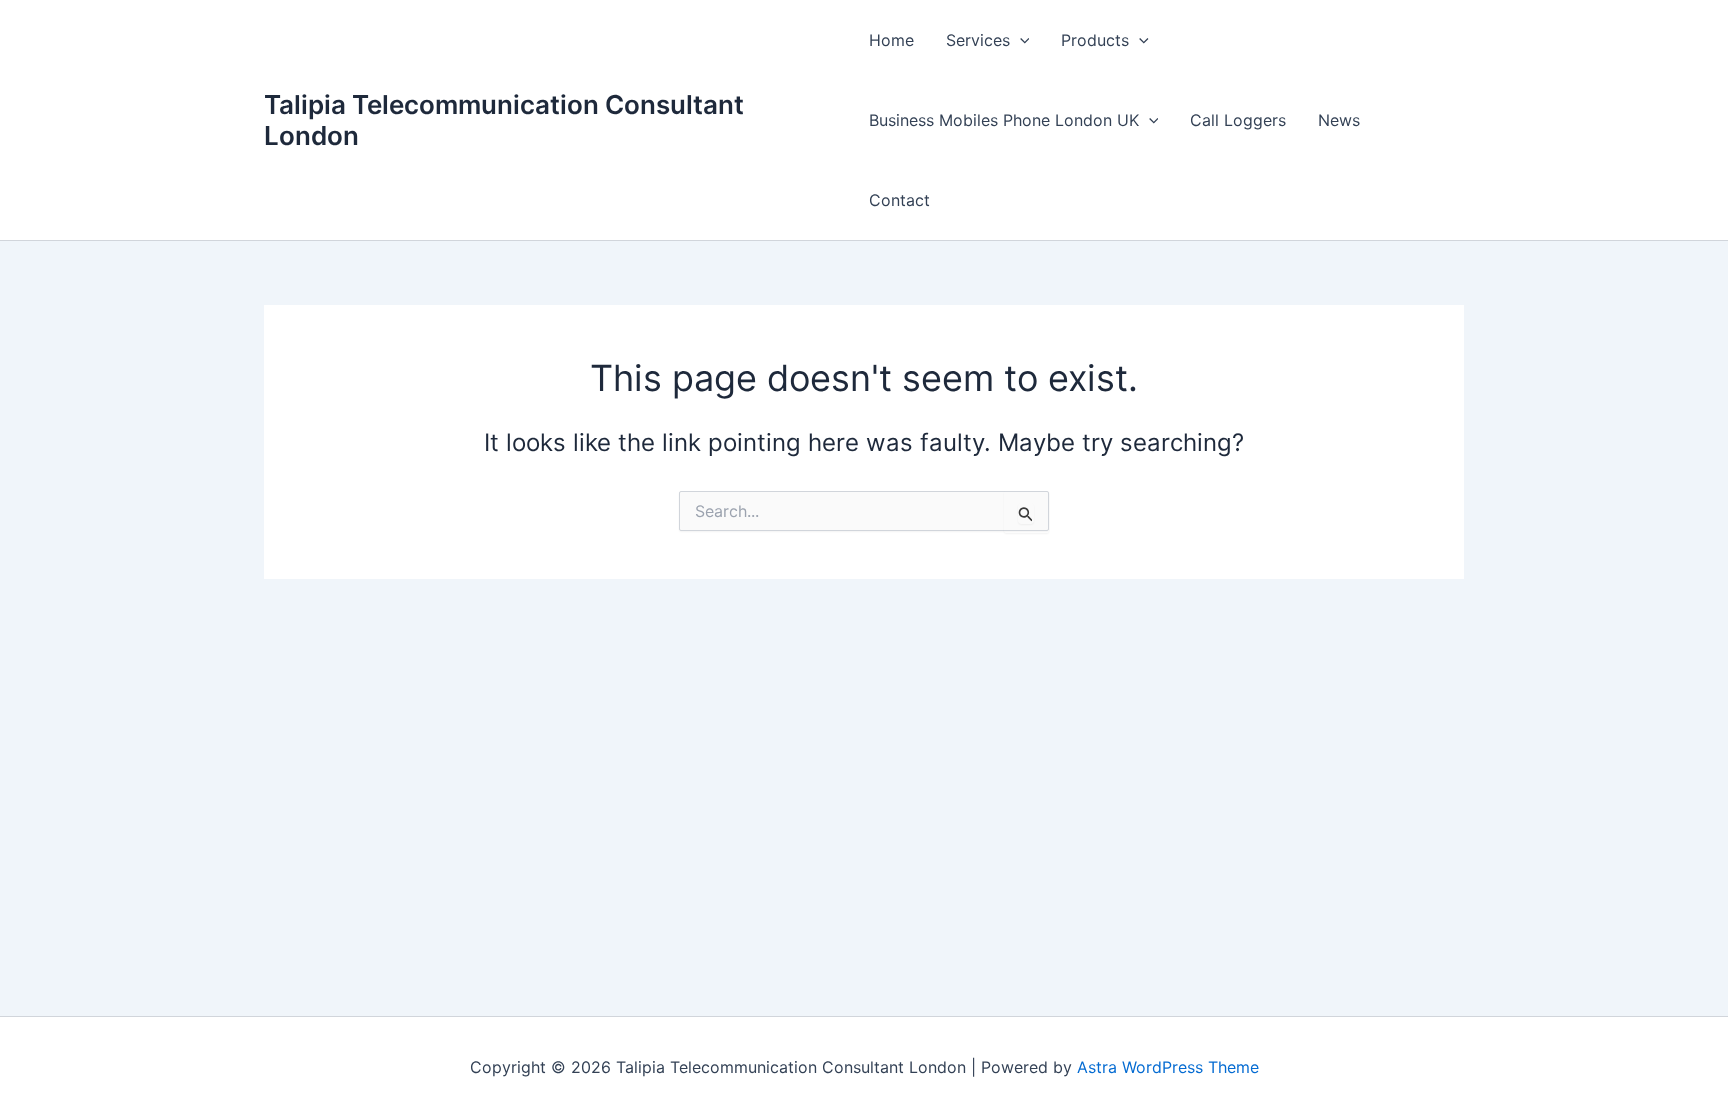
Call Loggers (1238, 120)
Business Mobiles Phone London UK (1004, 120)
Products (1095, 40)
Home (891, 40)
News (1339, 120)
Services (978, 40)
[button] (1020, 40)
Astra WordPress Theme (1168, 1067)
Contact (899, 200)
